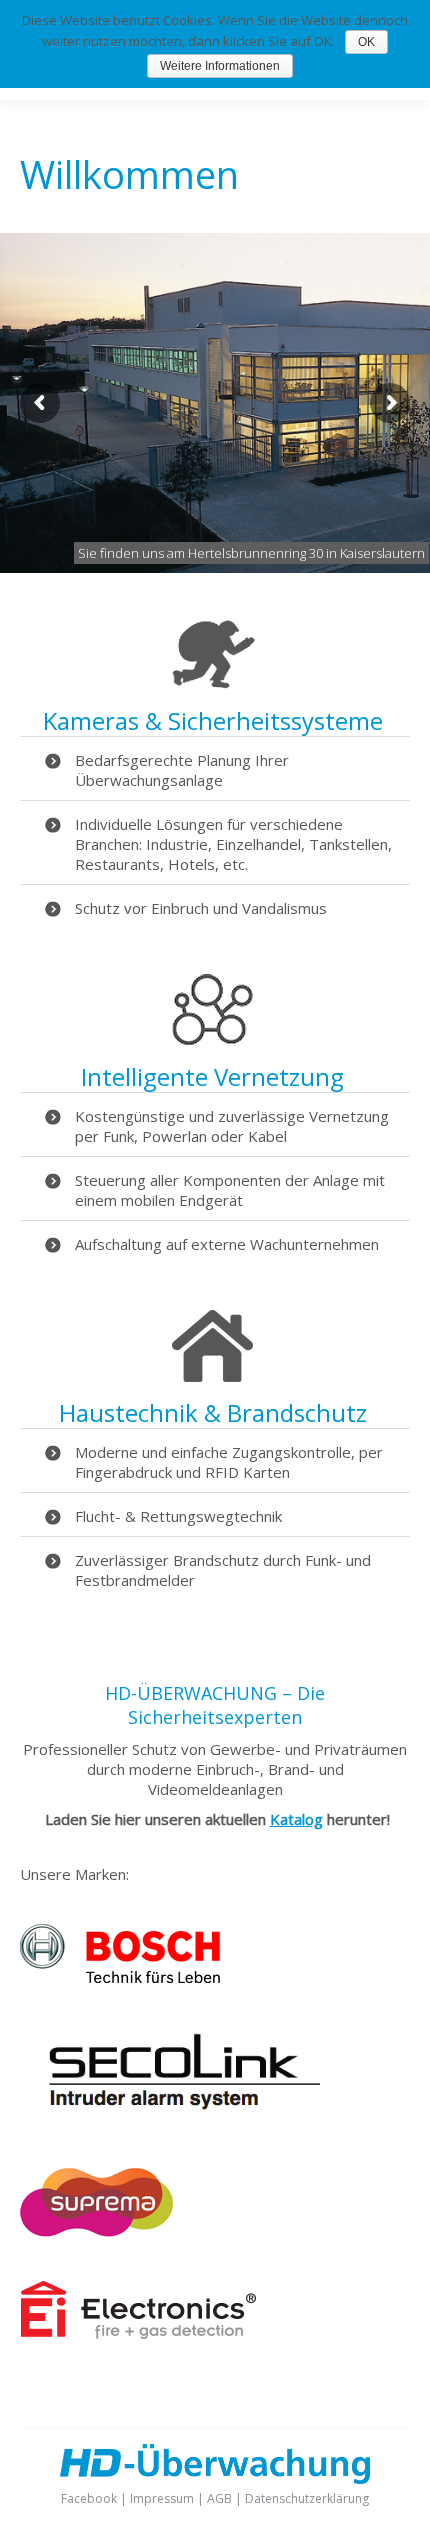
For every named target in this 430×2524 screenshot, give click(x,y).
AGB (219, 2498)
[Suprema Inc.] (97, 2231)
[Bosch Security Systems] (120, 1977)
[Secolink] (170, 2117)
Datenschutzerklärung (307, 2498)
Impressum (162, 2498)
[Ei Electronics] (140, 2333)
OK (366, 42)
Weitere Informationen (220, 66)
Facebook (89, 2498)
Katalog (296, 1819)
